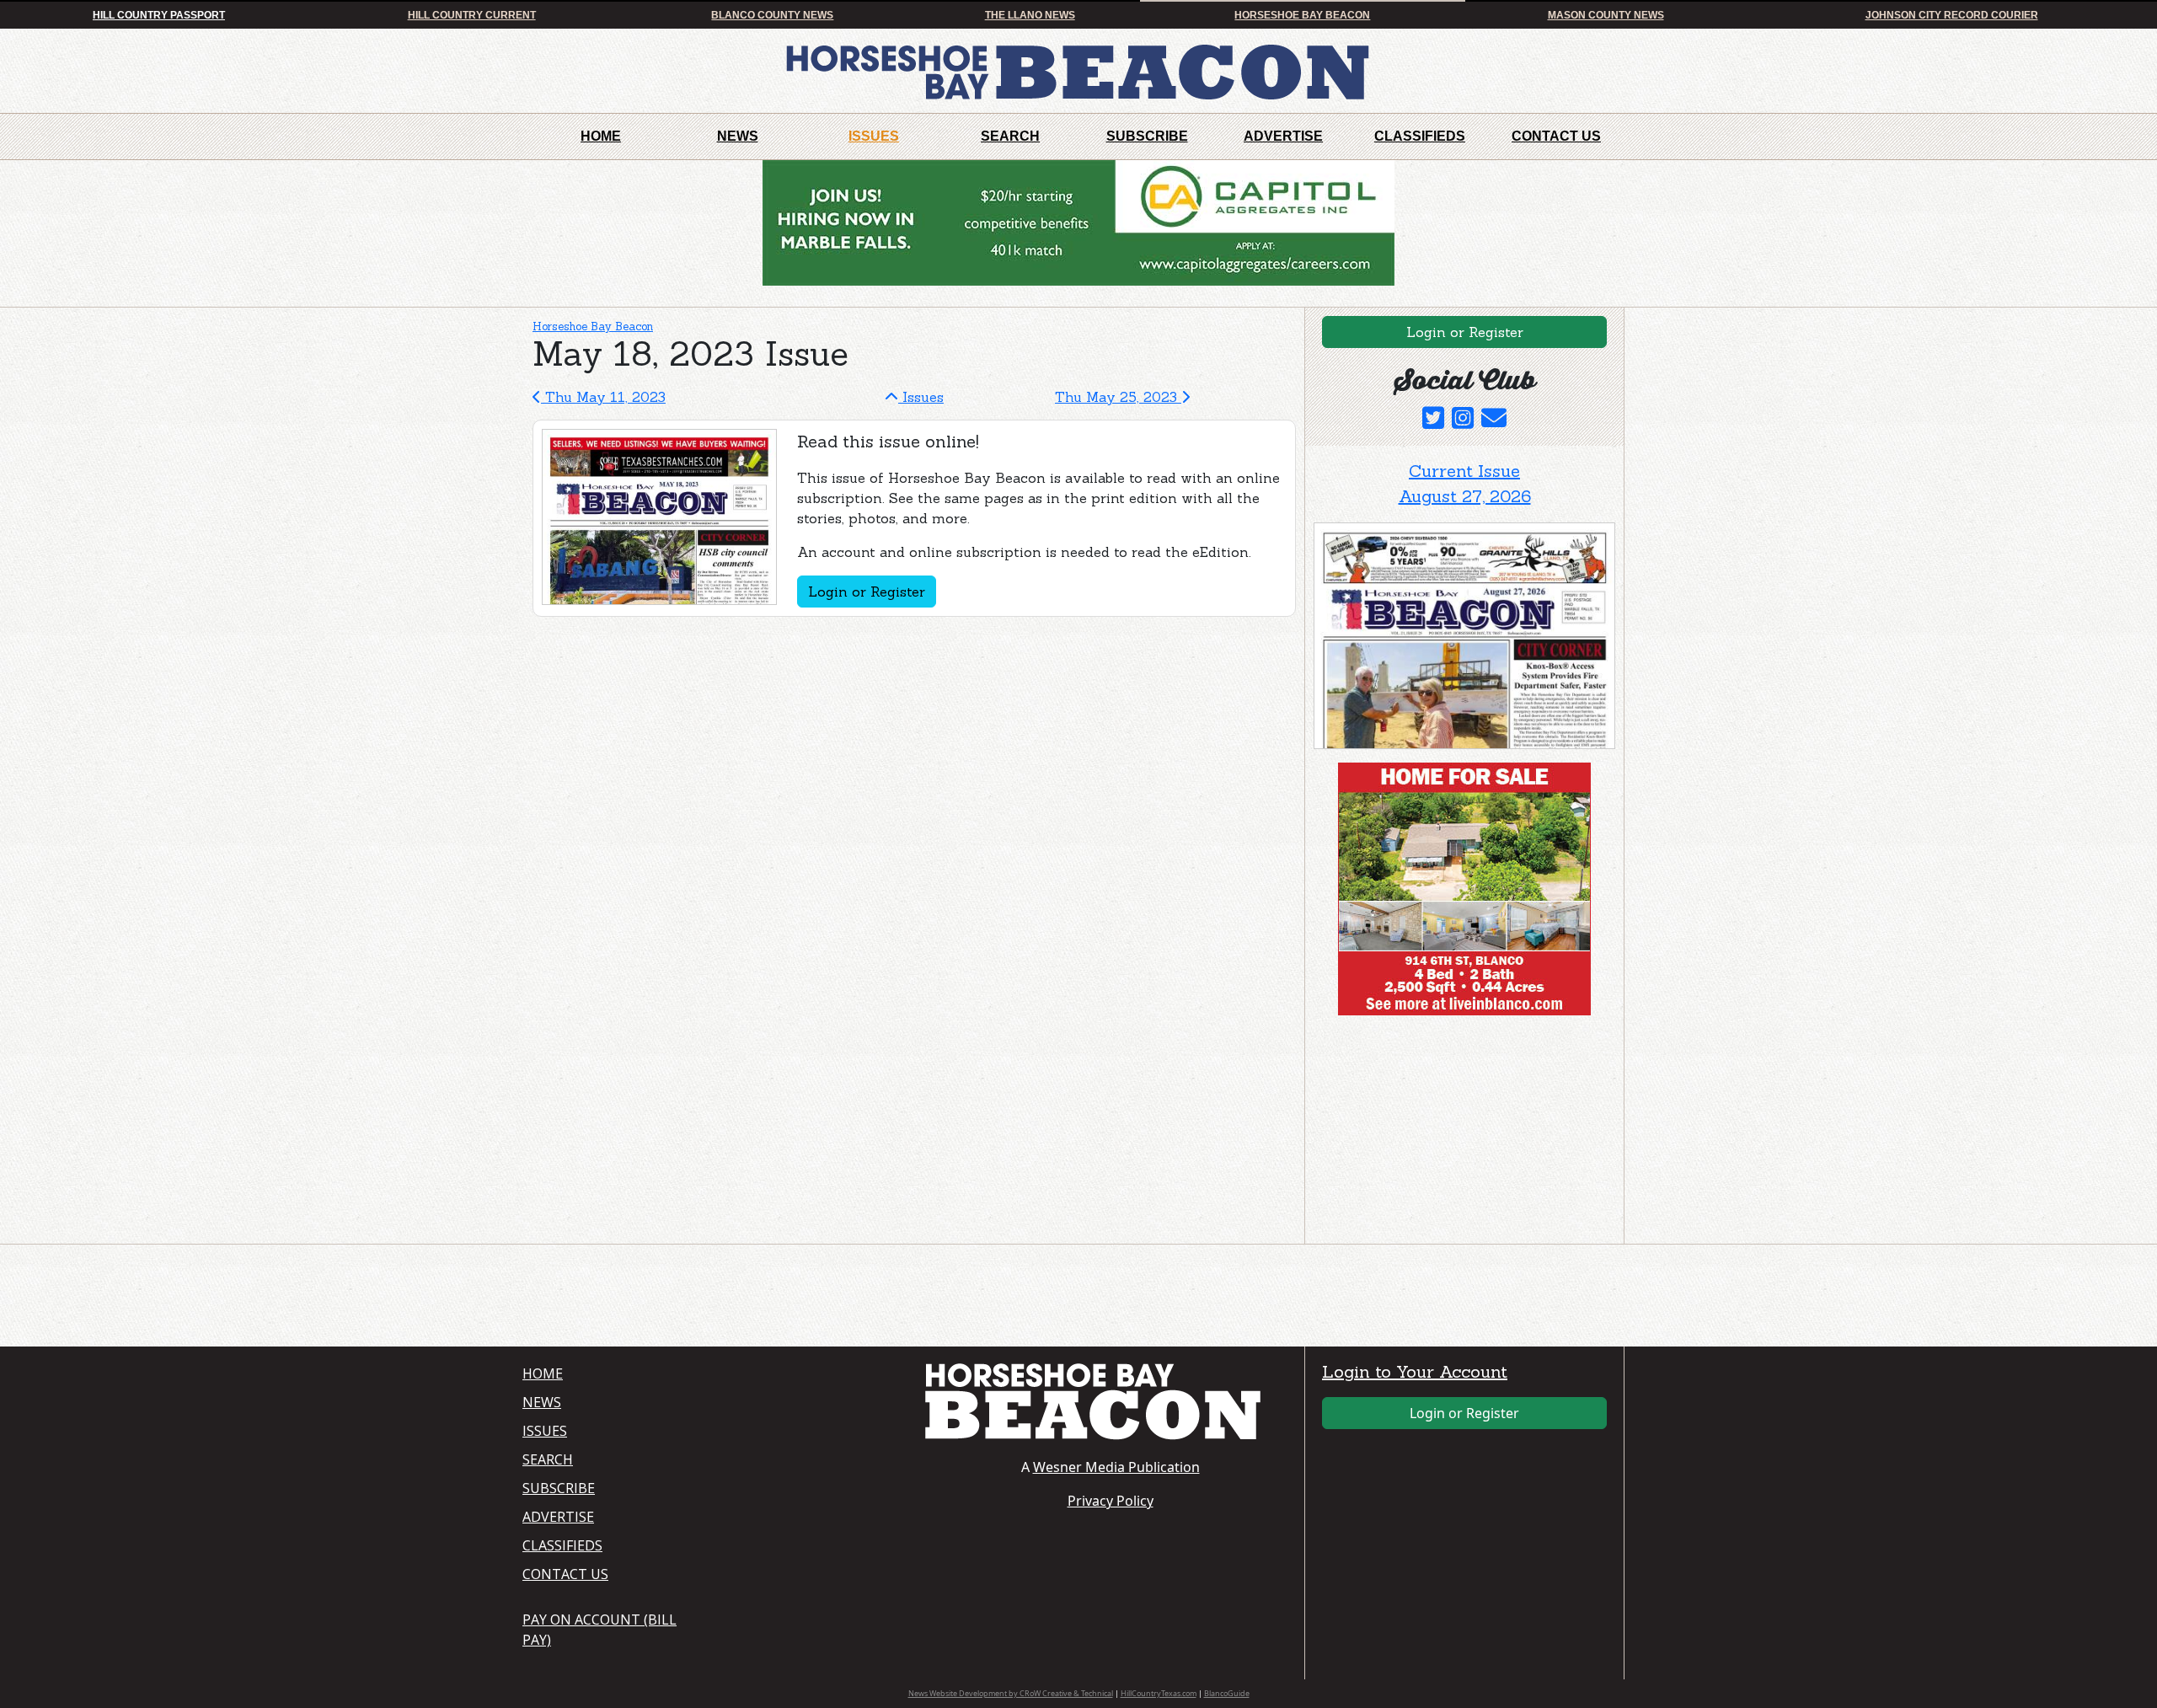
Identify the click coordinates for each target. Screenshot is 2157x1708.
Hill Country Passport (159, 15)
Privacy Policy (1111, 1501)
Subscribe (1147, 136)
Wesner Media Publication (1116, 1467)
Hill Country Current (472, 15)
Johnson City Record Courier (1952, 15)
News (738, 136)
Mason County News (1606, 15)
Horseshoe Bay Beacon (1302, 15)
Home (601, 136)
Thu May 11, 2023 (603, 397)
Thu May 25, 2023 (1118, 397)
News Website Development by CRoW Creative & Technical (1011, 1693)
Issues (874, 136)
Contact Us (1556, 136)
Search (1010, 136)
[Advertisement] (1440, 1133)
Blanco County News (772, 15)
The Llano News (1030, 15)
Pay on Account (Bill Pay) (599, 1630)
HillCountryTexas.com (1159, 1693)
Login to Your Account (1415, 1371)
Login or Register (867, 592)
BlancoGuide (1227, 1693)
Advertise (1283, 136)
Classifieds (1420, 136)
